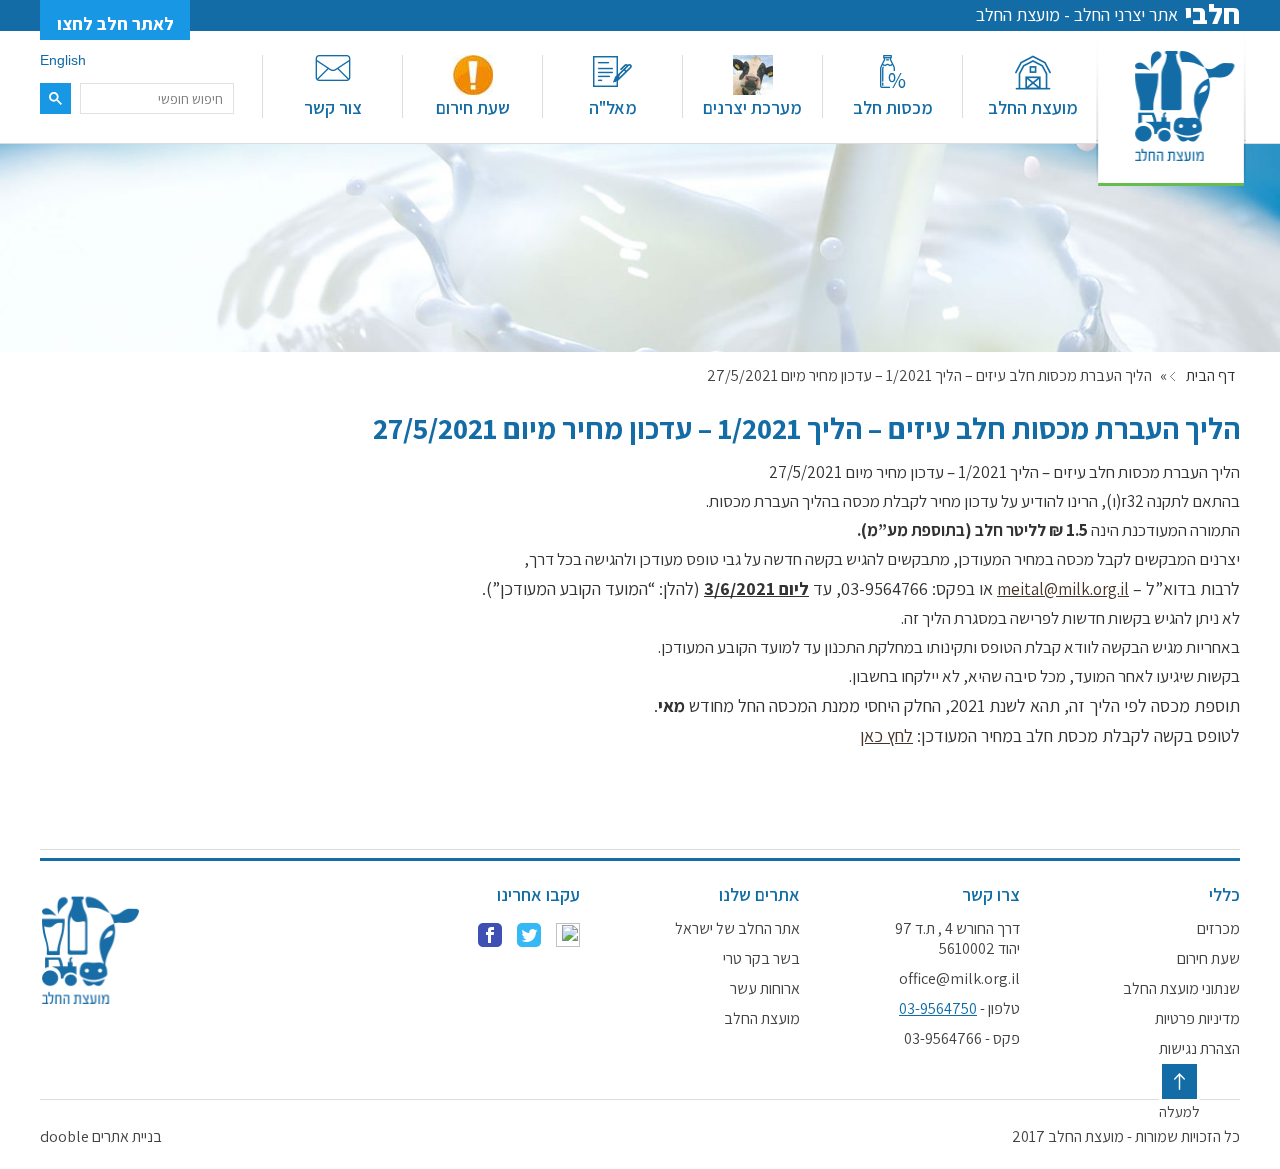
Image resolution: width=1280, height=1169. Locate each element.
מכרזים (1218, 929)
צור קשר (333, 107)
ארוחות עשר (765, 989)
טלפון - (959, 1009)
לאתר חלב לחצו (115, 23)
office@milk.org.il (959, 979)
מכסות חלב (893, 107)
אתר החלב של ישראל (737, 929)
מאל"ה (613, 107)
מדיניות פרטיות (1197, 1019)
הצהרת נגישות (1199, 1049)
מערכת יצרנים (752, 107)
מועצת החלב (1033, 107)
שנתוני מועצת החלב (1181, 989)
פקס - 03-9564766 (962, 1039)
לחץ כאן (886, 735)
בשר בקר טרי (761, 959)
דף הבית (1210, 376)
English (63, 60)
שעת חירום (473, 107)
